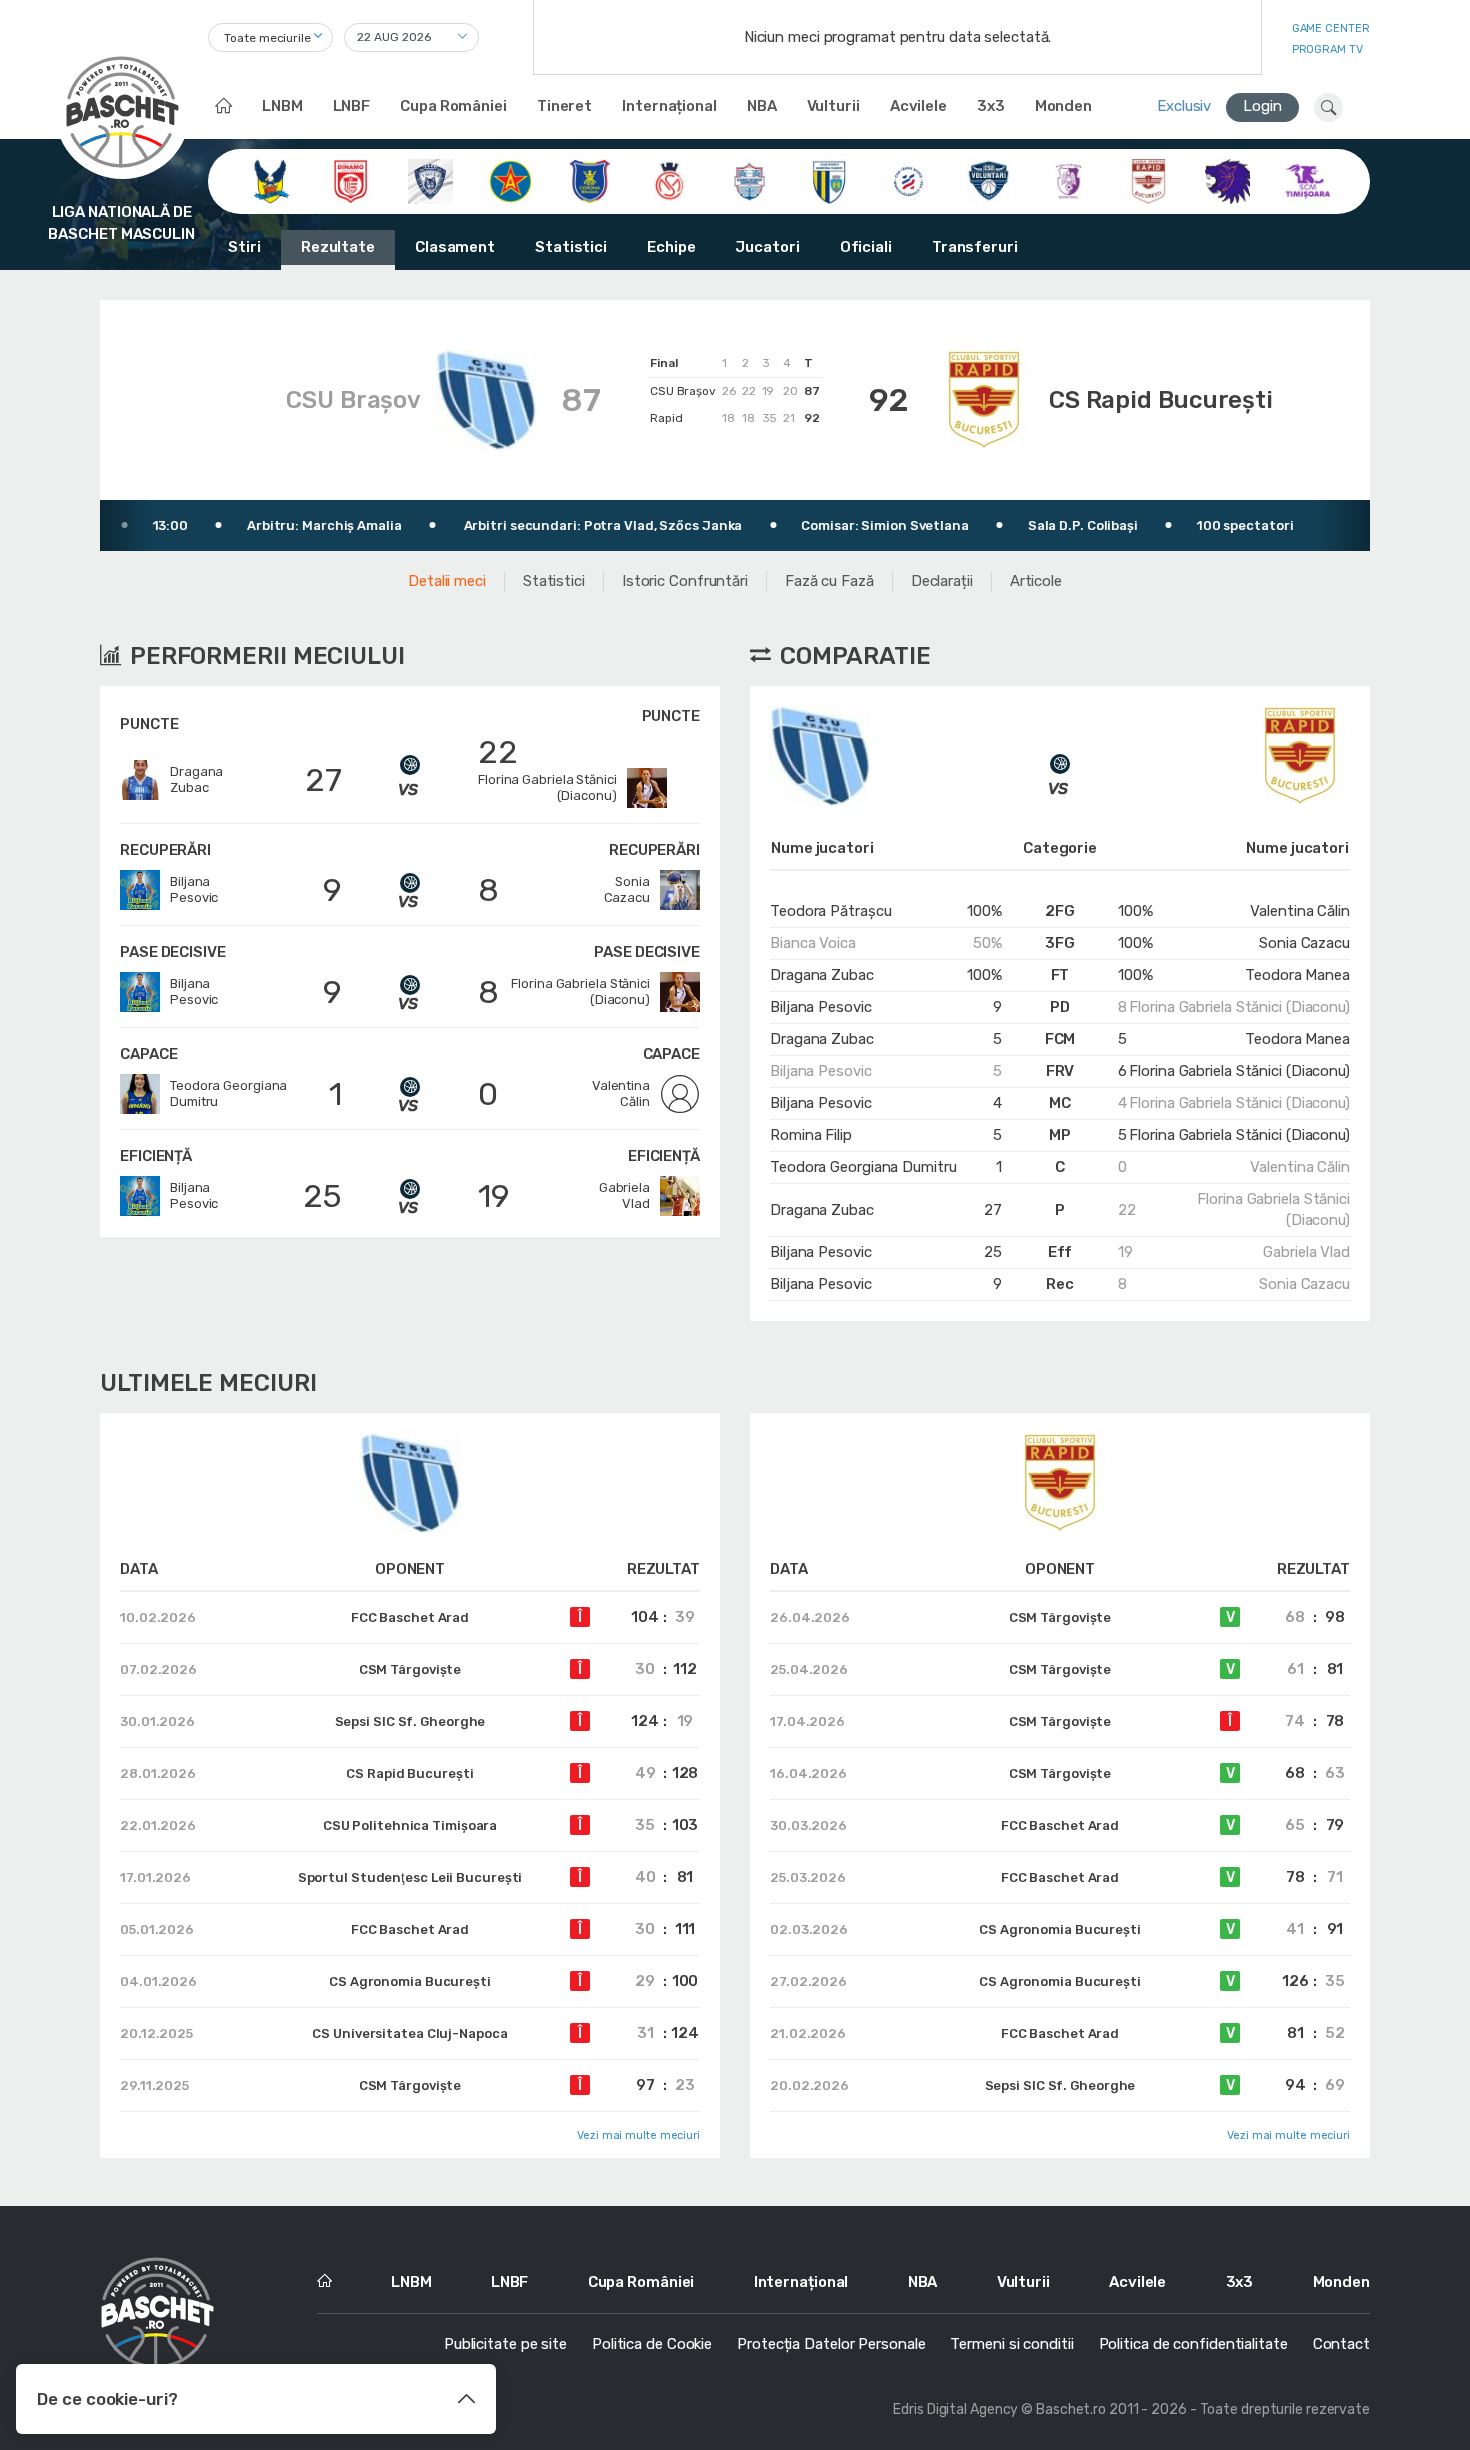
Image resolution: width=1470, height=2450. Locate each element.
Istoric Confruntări (685, 581)
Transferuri (975, 247)
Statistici (571, 247)
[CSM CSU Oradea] (669, 180)
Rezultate (338, 247)
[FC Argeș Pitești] (1068, 180)
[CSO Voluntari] (988, 180)
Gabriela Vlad (1306, 1252)
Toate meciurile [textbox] (267, 38)
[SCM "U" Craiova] (1227, 180)
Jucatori (767, 247)
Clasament (455, 247)
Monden (1063, 106)
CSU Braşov (353, 400)
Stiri (244, 247)
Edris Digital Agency (955, 2409)
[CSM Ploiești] (829, 180)
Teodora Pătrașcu (830, 911)
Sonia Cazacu (1304, 943)
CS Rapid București (1161, 400)
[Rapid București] (1148, 180)
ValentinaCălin (621, 1093)
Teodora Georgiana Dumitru (863, 1167)
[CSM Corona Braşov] (589, 180)
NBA (762, 106)
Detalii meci (447, 581)
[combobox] (270, 37)
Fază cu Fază (829, 581)
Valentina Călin (1300, 911)
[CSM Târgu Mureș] (908, 180)
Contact (1341, 2344)
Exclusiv (1184, 106)
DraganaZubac (196, 779)
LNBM (282, 106)
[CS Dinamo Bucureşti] (350, 180)
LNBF (352, 106)
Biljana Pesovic (821, 1007)
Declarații (942, 581)
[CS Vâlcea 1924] (430, 180)
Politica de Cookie (652, 2344)
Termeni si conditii (1011, 2344)
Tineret (564, 106)
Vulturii (833, 106)
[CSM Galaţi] (749, 180)
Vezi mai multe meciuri (638, 2135)
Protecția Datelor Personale (831, 2344)
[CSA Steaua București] (510, 180)
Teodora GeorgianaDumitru (228, 1093)
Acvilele (918, 106)
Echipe (671, 247)
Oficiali (866, 247)
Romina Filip (811, 1135)
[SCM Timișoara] (1307, 180)
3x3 (991, 106)
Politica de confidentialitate (1193, 2344)
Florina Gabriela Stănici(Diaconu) (547, 787)
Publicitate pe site (505, 2344)
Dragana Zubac (822, 975)
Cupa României (453, 106)
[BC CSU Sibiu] (270, 180)
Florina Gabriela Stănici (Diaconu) (1239, 1007)
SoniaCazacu (627, 889)
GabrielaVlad (624, 1195)
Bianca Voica (813, 943)
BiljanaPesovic (194, 889)
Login (1262, 106)
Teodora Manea (1297, 975)
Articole (1036, 581)
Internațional (669, 106)
